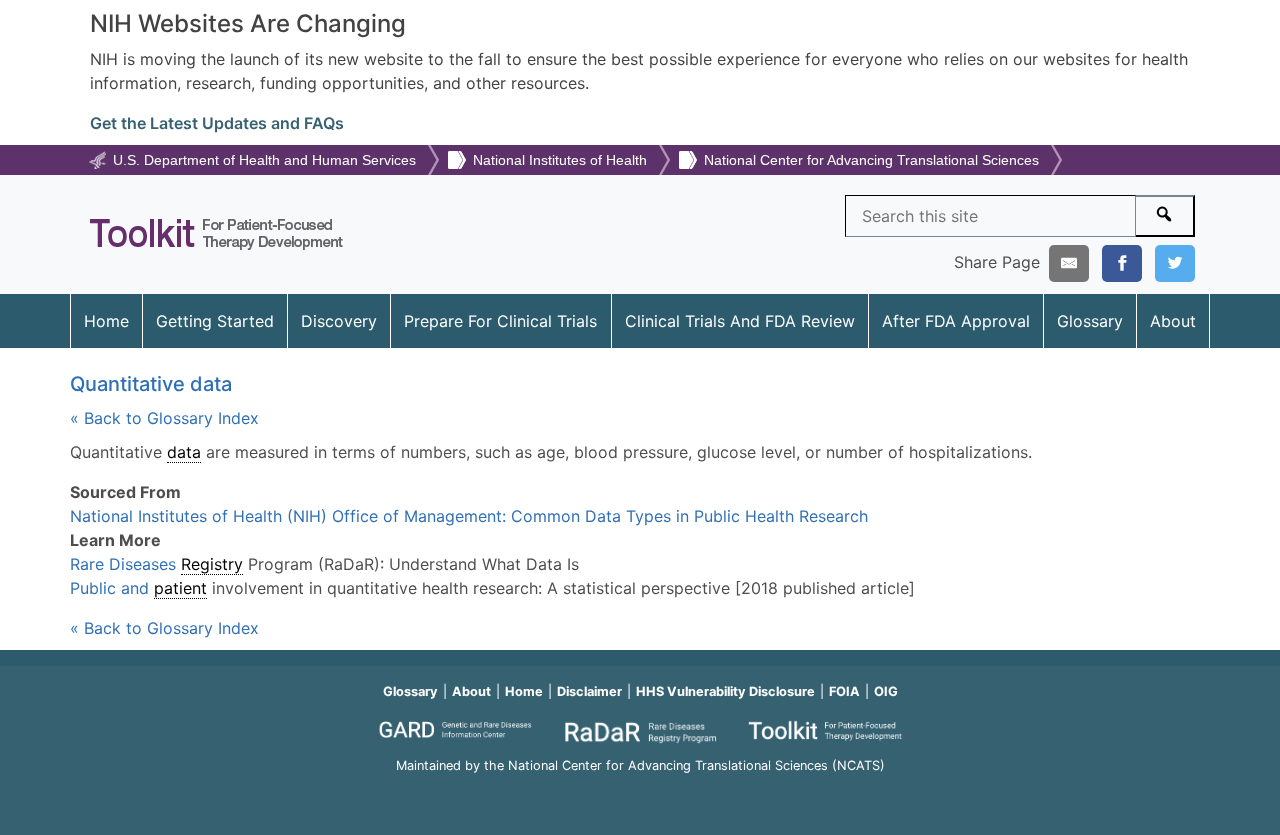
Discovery (339, 321)
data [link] (184, 452)
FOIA (844, 691)
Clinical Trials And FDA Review (740, 321)
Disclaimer (589, 691)
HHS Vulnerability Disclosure (725, 691)
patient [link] (180, 588)
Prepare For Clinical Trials (500, 321)
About (1173, 321)
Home (106, 321)
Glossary (1090, 321)
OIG (886, 691)
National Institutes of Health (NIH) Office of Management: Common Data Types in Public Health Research (469, 516)
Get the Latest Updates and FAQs (217, 123)
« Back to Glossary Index (164, 418)
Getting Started (215, 321)
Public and (112, 588)
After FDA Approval (956, 321)
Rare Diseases (125, 564)
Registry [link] (212, 564)
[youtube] (640, 792)
